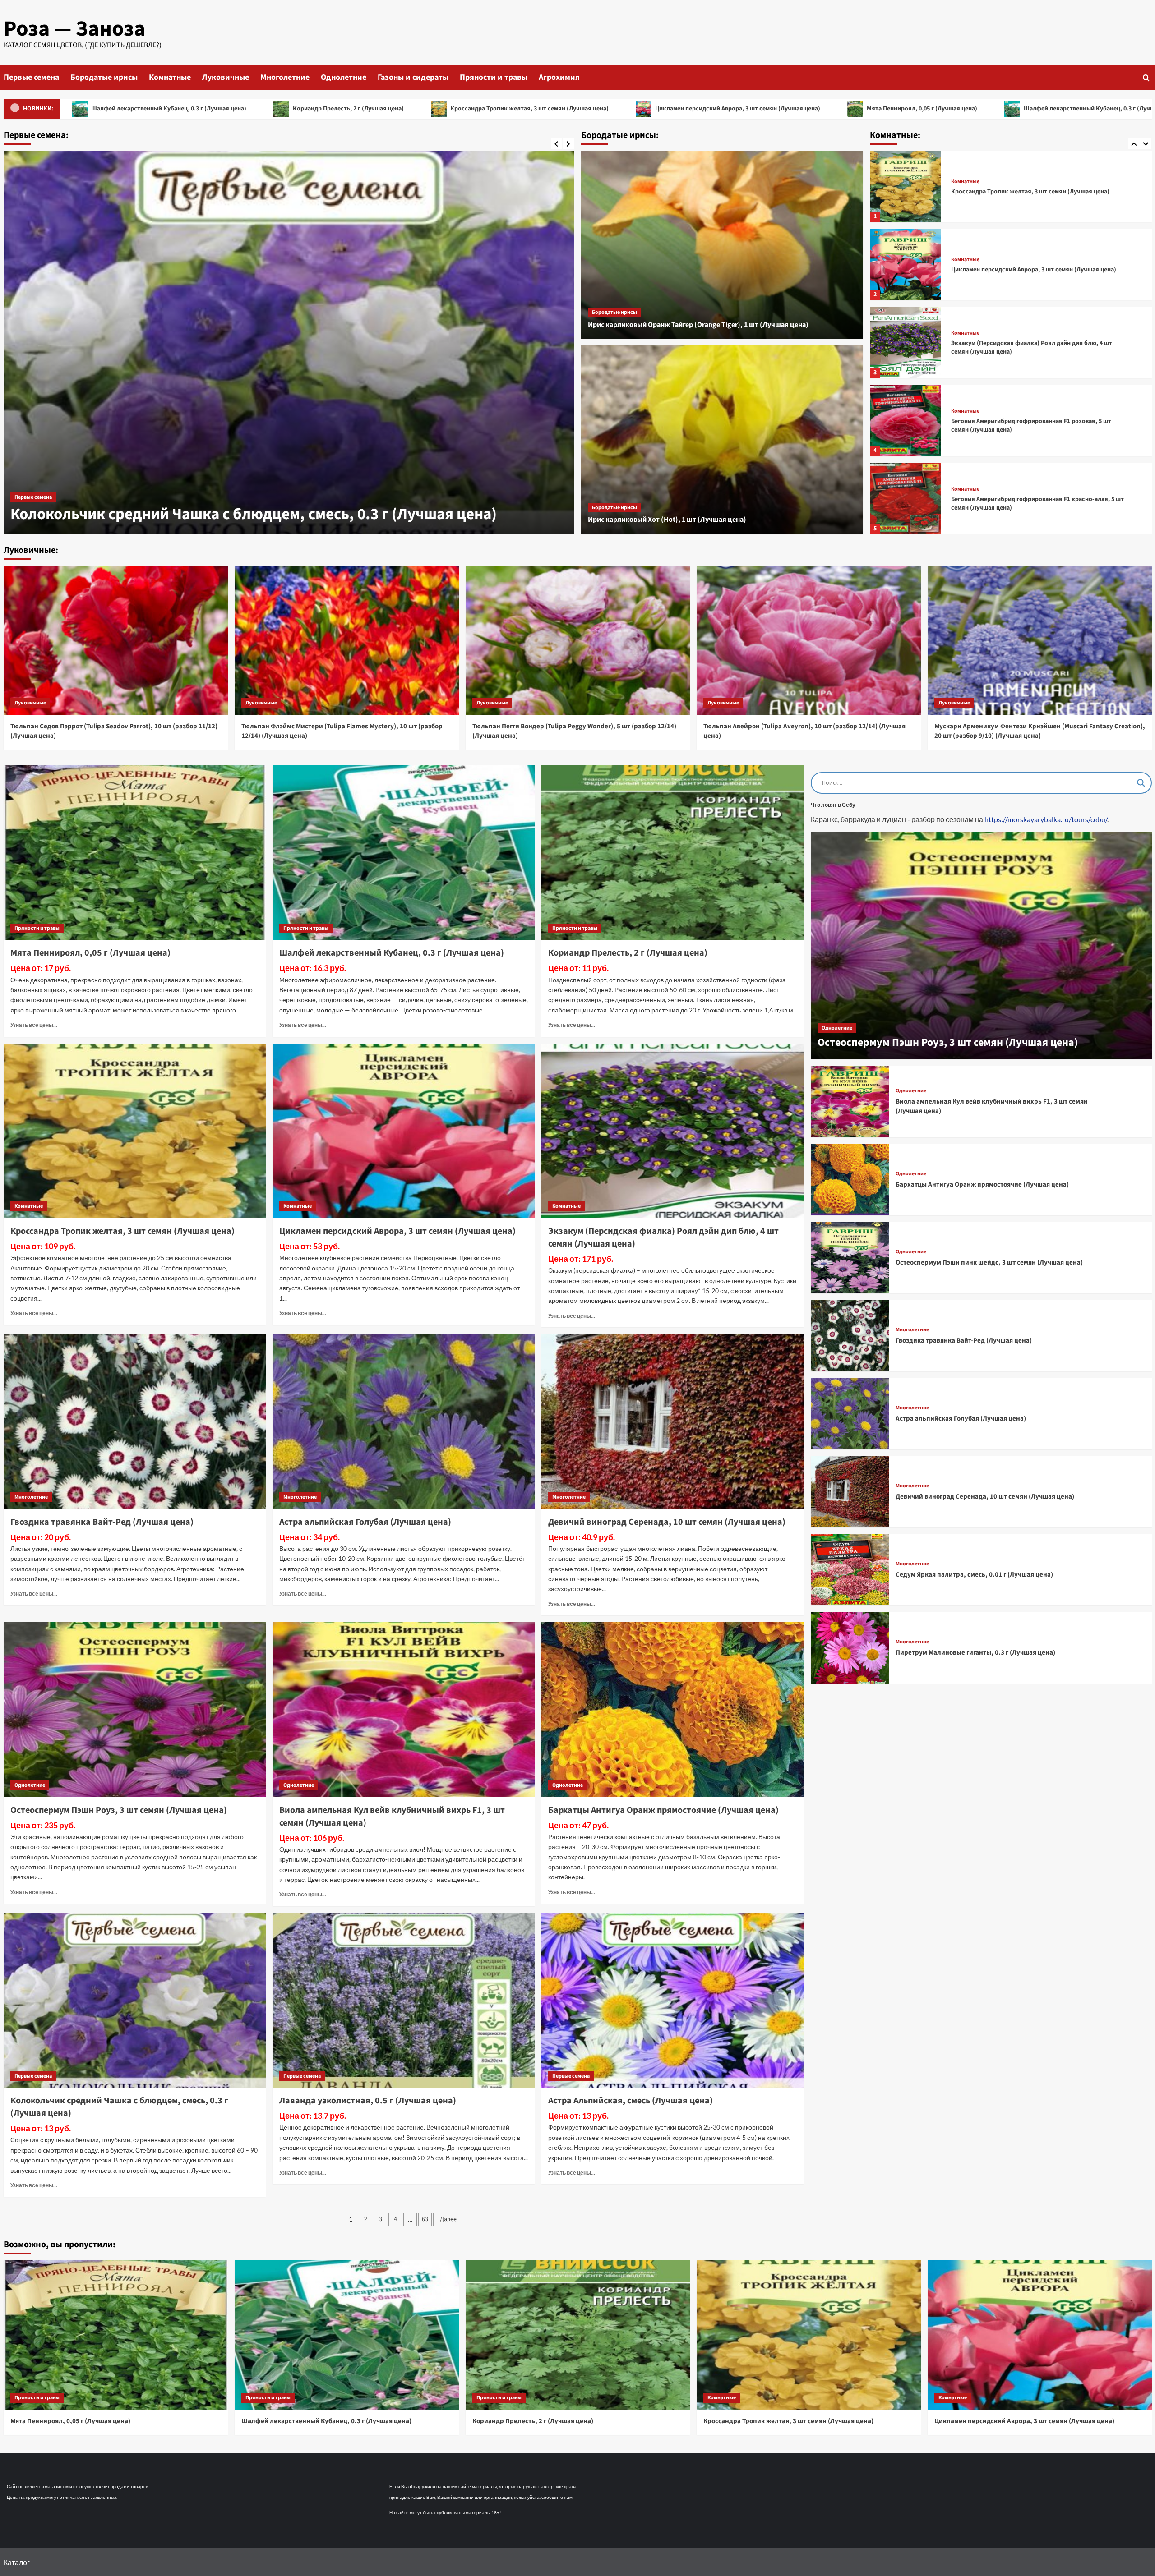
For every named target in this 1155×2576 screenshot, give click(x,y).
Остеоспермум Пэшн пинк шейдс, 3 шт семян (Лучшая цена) (989, 1263)
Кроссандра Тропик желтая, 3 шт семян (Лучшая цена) (217, 109)
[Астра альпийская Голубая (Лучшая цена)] (404, 1421)
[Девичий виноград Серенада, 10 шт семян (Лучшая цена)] (672, 1421)
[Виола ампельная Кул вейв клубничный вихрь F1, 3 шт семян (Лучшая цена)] (404, 1710)
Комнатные (170, 77)
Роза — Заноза (74, 29)
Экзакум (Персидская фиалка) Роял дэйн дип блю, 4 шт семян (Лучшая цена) (1032, 192)
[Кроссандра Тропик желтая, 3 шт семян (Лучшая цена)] (906, 420)
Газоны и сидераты (413, 77)
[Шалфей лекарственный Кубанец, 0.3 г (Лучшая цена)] (404, 853)
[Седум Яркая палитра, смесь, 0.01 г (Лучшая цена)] (850, 1570)
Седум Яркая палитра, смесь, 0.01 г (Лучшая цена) (974, 1575)
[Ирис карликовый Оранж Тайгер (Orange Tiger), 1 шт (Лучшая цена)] (722, 245)
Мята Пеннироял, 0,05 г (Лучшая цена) (610, 109)
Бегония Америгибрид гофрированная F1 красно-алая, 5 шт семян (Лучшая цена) (1037, 348)
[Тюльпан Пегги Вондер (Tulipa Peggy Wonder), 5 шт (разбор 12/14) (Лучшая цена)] (578, 640)
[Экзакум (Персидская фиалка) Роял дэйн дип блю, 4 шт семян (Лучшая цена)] (906, 186)
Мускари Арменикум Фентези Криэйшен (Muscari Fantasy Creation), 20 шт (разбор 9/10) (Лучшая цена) (1040, 731)
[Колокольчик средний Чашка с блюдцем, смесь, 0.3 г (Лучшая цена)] (135, 2001)
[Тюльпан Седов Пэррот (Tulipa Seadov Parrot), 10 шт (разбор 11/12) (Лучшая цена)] (116, 640)
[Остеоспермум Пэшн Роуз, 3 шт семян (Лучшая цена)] (135, 1710)
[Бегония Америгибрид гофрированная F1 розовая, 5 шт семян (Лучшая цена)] (906, 264)
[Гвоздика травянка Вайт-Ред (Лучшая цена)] (135, 1421)
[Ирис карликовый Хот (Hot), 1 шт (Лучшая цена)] (722, 440)
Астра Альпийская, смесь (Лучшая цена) (631, 2101)
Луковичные (226, 77)
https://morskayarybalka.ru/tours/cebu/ (1046, 819)
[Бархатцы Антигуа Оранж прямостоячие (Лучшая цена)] (672, 1710)
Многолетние (285, 77)
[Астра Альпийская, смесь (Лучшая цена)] (672, 2001)
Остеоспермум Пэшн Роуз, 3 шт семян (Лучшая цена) (119, 1810)
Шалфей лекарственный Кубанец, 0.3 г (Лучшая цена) (789, 109)
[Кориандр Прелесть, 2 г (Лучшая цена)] (672, 853)
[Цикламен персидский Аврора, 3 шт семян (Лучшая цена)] (906, 498)
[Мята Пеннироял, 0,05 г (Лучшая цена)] (135, 853)
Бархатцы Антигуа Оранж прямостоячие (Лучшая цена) (663, 1810)
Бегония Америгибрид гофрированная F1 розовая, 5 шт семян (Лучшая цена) (1031, 270)
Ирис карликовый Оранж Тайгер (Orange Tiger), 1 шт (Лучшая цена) (698, 325)
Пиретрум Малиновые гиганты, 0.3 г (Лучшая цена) (975, 1653)
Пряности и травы (494, 77)
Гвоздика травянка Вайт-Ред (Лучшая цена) (102, 1522)
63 (425, 2219)
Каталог (17, 2562)
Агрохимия (559, 77)
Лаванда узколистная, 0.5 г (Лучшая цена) (162, 514)
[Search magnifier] (1141, 783)
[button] (1146, 77)
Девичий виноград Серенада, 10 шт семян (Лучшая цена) (667, 1522)
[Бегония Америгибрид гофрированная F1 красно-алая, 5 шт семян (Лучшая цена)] (906, 342)
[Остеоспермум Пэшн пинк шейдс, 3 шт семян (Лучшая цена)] (850, 1258)
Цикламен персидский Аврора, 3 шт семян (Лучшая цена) (426, 109)
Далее (448, 2219)
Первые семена (31, 77)
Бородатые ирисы (104, 77)
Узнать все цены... (34, 1025)
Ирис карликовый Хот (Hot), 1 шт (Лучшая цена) (667, 520)
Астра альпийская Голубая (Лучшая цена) (365, 1522)
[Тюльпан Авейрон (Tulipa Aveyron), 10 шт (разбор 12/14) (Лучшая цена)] (809, 640)
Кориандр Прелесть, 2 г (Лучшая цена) (969, 109)
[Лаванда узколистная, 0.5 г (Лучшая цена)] (289, 342)
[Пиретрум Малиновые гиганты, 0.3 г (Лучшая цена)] (850, 1648)
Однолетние (344, 77)
